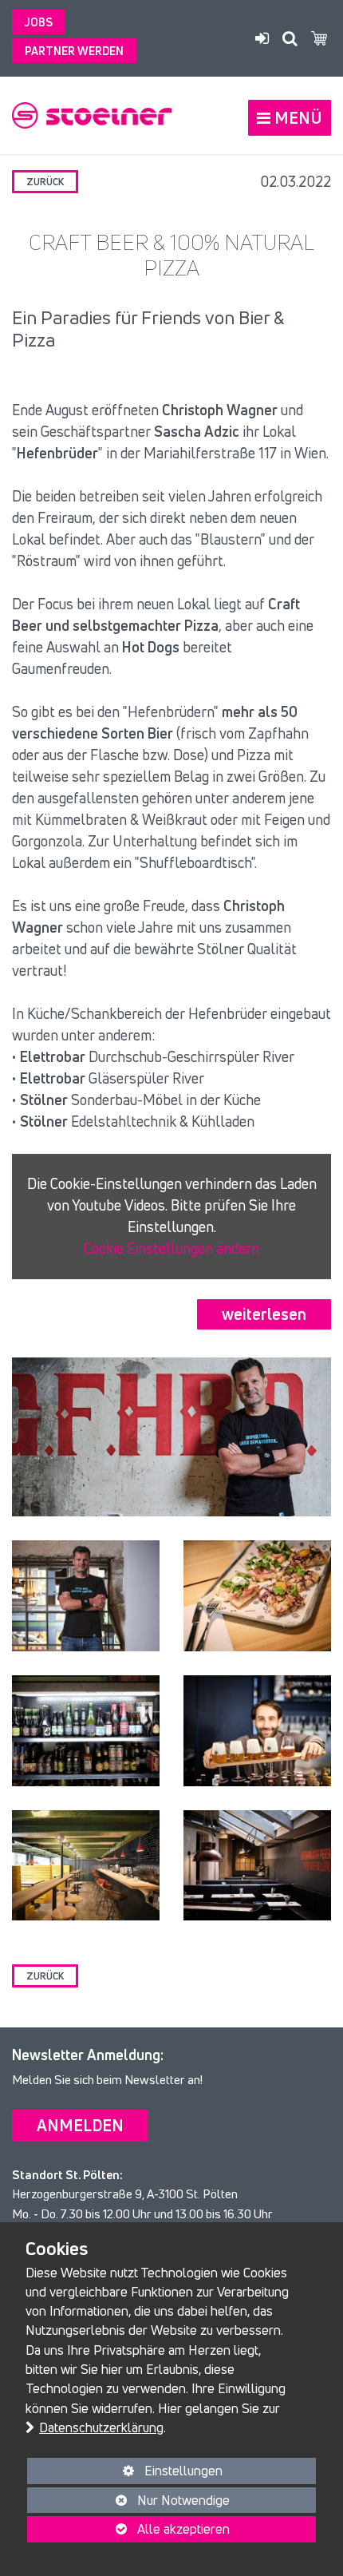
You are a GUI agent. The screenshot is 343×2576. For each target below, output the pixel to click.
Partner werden (74, 51)
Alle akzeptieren (128, 2529)
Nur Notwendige (128, 2502)
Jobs (39, 22)
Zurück (45, 182)
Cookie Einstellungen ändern (171, 1248)
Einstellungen (125, 2473)
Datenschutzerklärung (101, 2427)
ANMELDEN (80, 2125)
